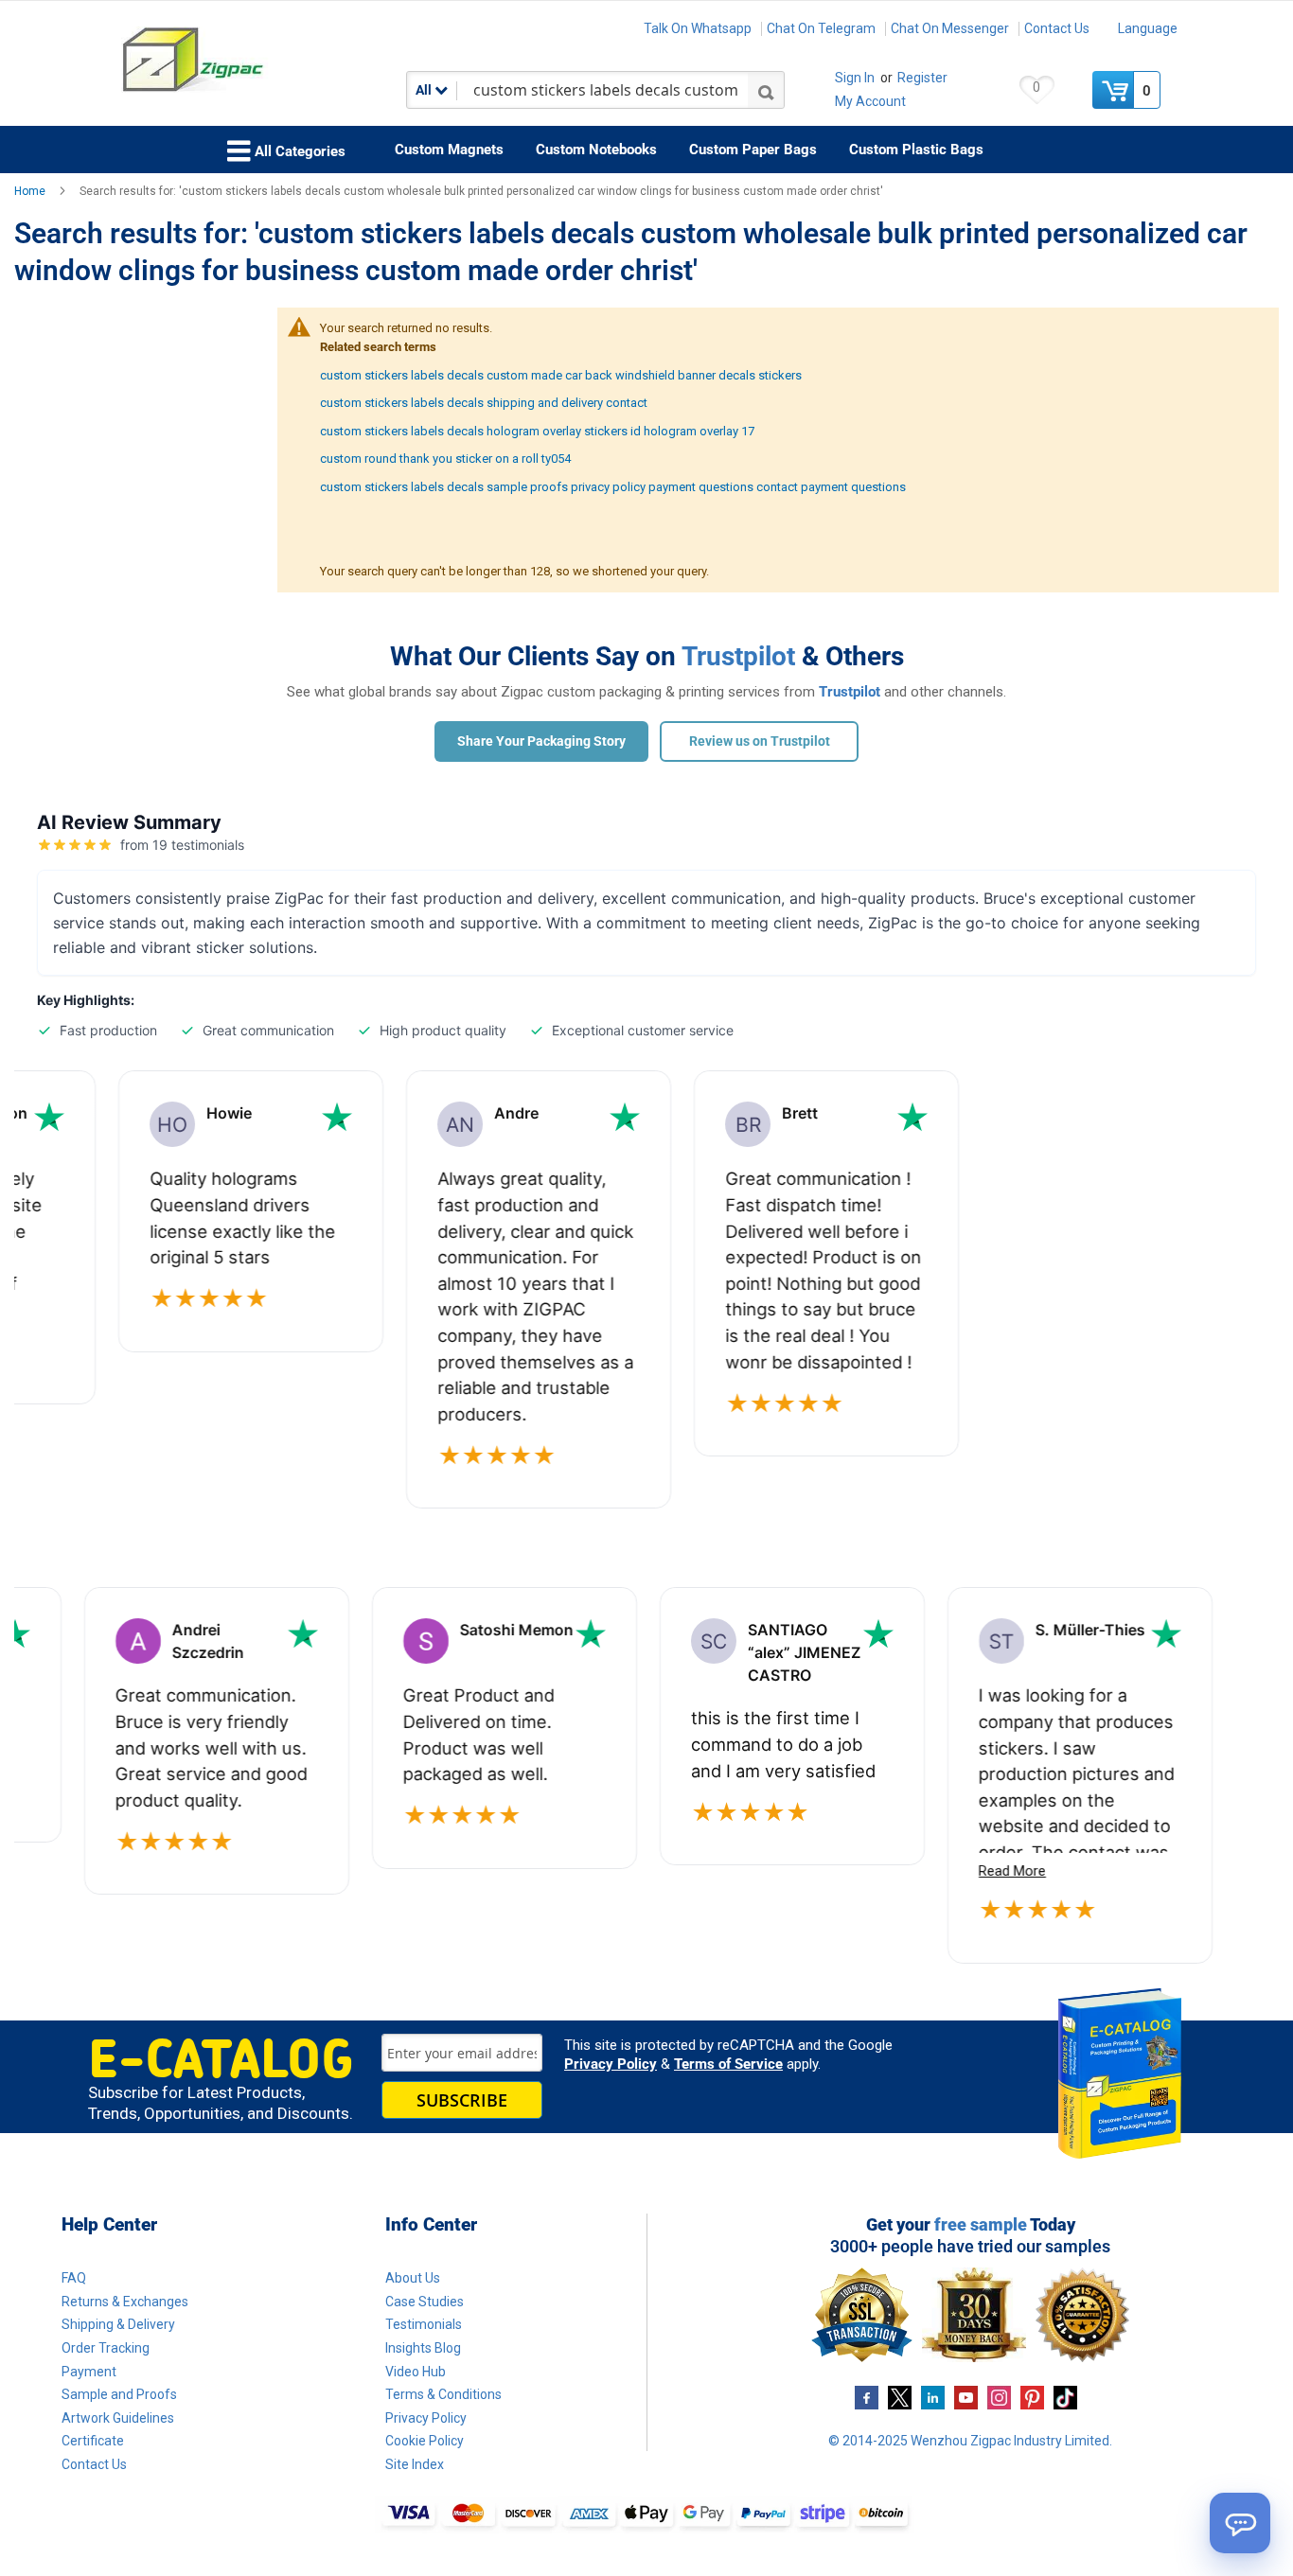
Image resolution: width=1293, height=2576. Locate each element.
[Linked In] (933, 2396)
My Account (870, 101)
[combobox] (595, 90)
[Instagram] (999, 2396)
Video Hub (416, 2372)
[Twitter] (900, 2396)
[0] (1115, 90)
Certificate (93, 2441)
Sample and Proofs (119, 2394)
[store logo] (253, 60)
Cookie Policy (425, 2441)
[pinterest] (1032, 2396)
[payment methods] (646, 2514)
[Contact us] (1240, 2523)
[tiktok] (1065, 2396)
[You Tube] (966, 2396)
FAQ (74, 2278)
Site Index (415, 2464)
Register (922, 78)
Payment (89, 2372)
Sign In (855, 78)
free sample (981, 2224)
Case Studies (425, 2302)
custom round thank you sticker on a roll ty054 (445, 459)
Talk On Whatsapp (698, 28)
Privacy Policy (611, 2064)
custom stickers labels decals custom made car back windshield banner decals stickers (561, 375)
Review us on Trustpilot (760, 741)
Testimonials (424, 2324)
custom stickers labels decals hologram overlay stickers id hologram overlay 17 (537, 431)
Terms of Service (728, 2064)
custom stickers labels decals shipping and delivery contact (484, 403)
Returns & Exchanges (125, 2302)
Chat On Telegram (821, 28)
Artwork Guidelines (118, 2418)
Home (31, 191)
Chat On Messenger (950, 28)
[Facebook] (867, 2396)
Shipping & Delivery (118, 2324)
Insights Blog (423, 2348)
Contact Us (1057, 28)
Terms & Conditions (443, 2394)
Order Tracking (106, 2348)
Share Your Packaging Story (541, 741)
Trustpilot (738, 656)
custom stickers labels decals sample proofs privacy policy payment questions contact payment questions (613, 487)
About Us (413, 2278)
